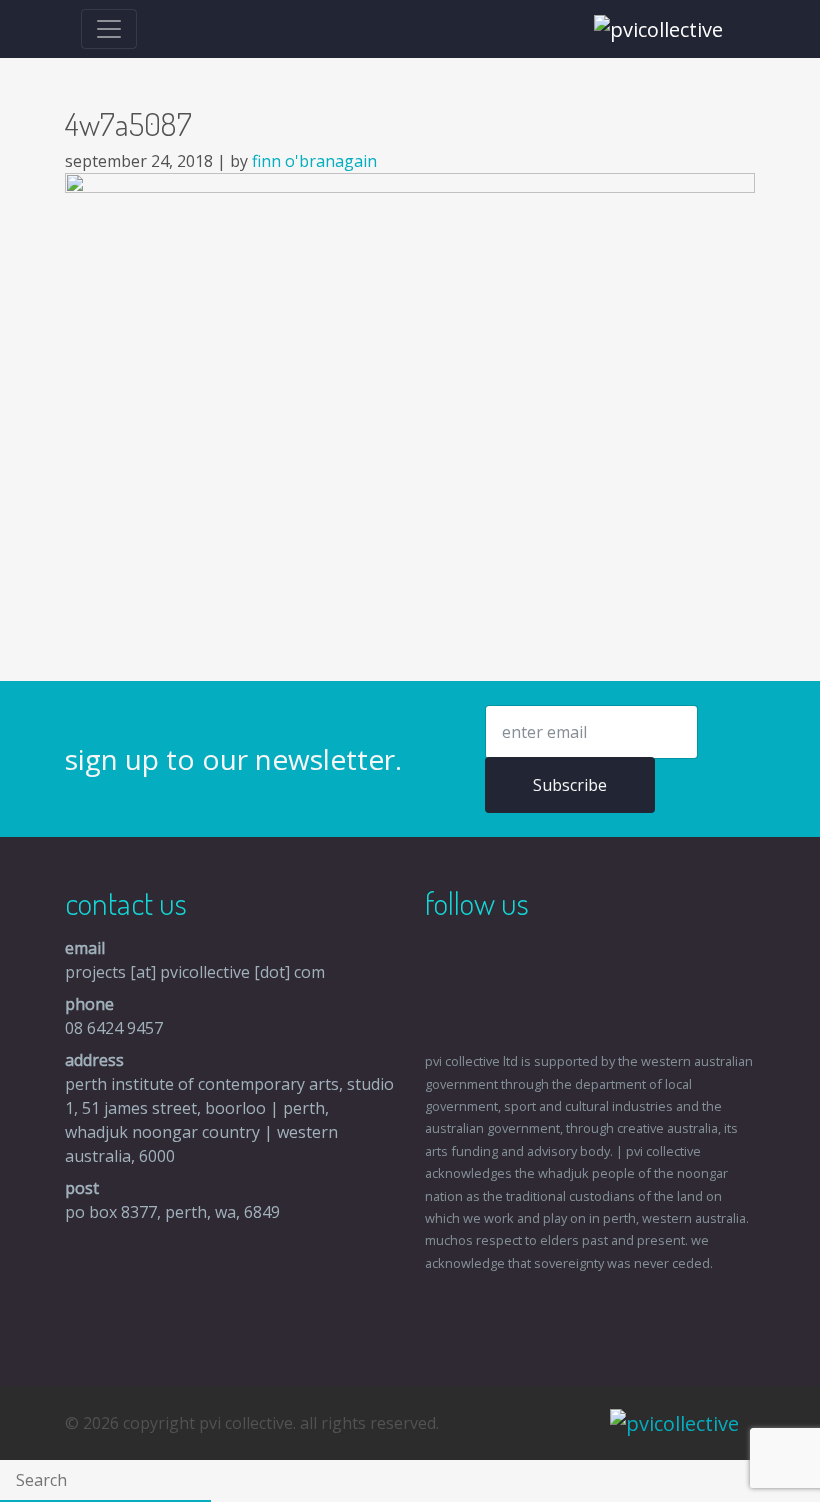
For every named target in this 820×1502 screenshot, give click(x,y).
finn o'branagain (314, 161)
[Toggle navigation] (109, 29)
